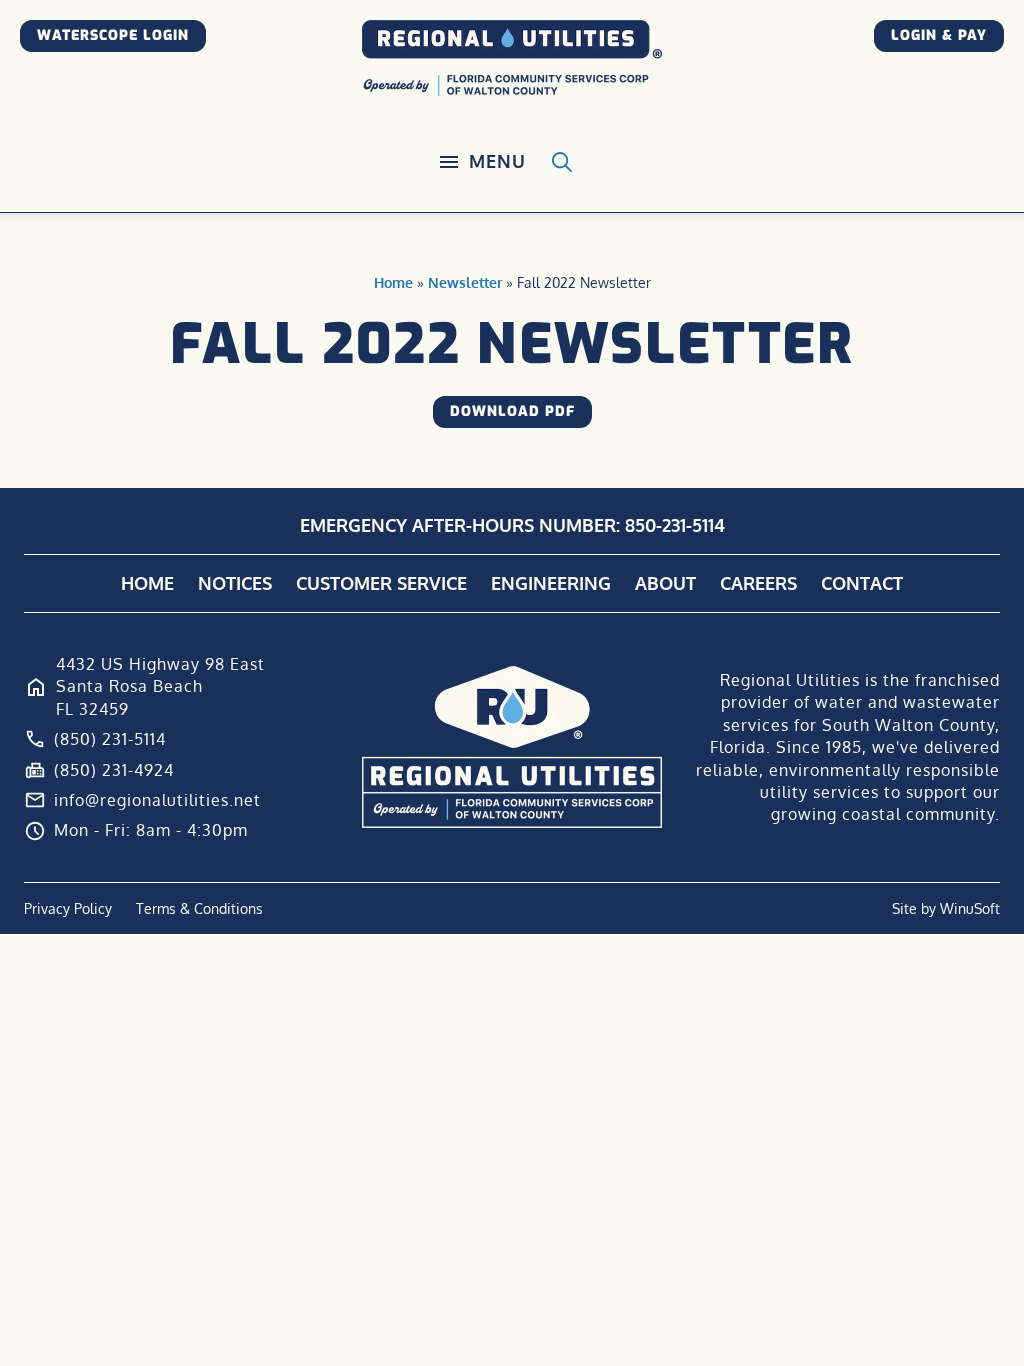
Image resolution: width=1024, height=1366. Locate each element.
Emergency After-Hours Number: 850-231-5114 (512, 525)
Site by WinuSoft (946, 908)
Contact (862, 583)
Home (393, 282)
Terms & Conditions (199, 908)
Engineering (551, 583)
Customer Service (381, 583)
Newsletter (465, 282)
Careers (758, 583)
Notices (235, 583)
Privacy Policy (68, 908)
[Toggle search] (562, 162)
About (665, 583)
